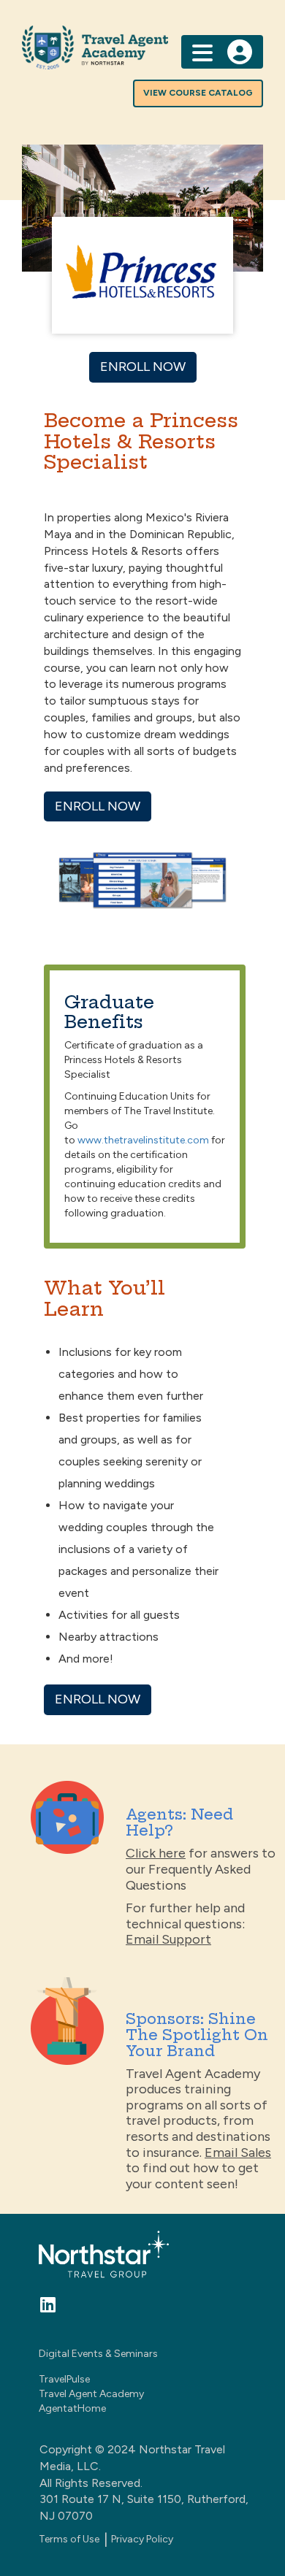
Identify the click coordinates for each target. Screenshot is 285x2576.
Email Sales (238, 2153)
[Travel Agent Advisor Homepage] (142, 47)
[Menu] (202, 51)
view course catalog (198, 93)
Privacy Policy (142, 2539)
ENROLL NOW (143, 367)
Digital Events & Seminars (98, 2354)
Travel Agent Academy (91, 2394)
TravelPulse (64, 2379)
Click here (156, 1853)
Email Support (168, 1939)
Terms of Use (69, 2539)
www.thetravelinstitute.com (143, 1140)
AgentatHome (72, 2408)
